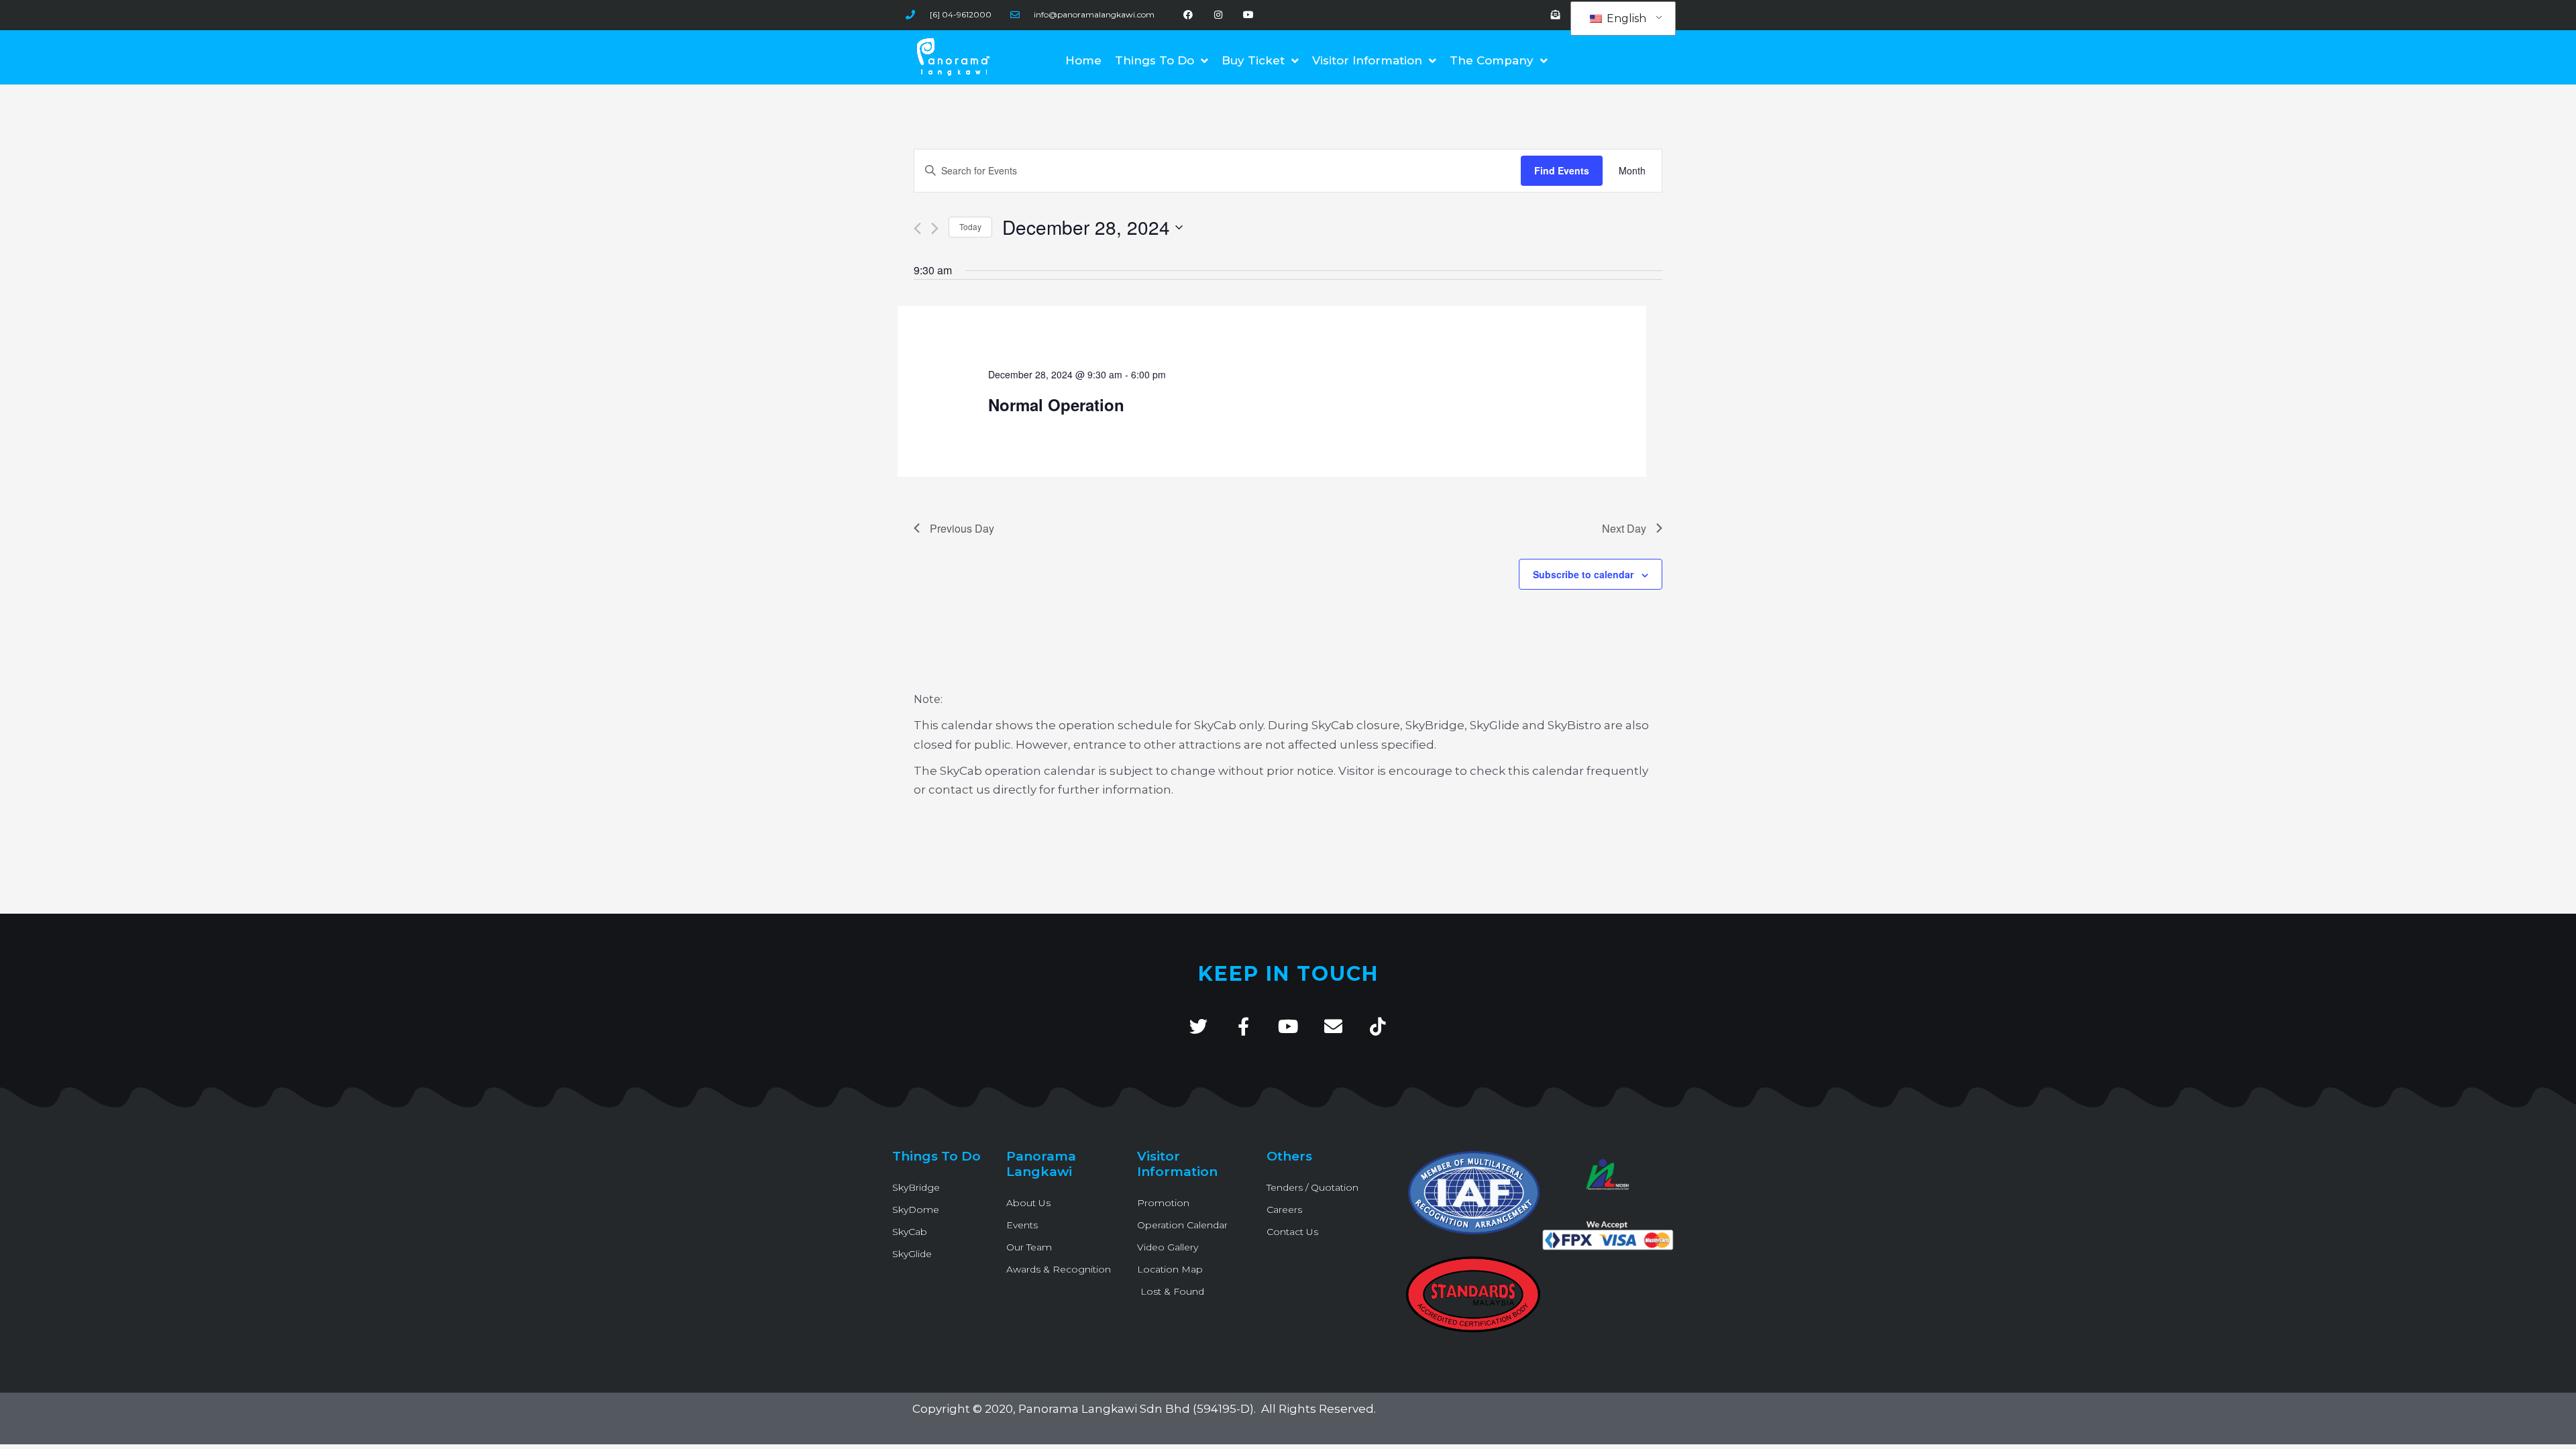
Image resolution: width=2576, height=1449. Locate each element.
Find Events (1562, 170)
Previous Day (962, 528)
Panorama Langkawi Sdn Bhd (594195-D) (1136, 1409)
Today (970, 226)
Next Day (1624, 528)
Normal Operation (1056, 405)
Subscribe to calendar (1583, 574)
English (1625, 18)
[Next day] (935, 228)
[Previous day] (917, 228)
